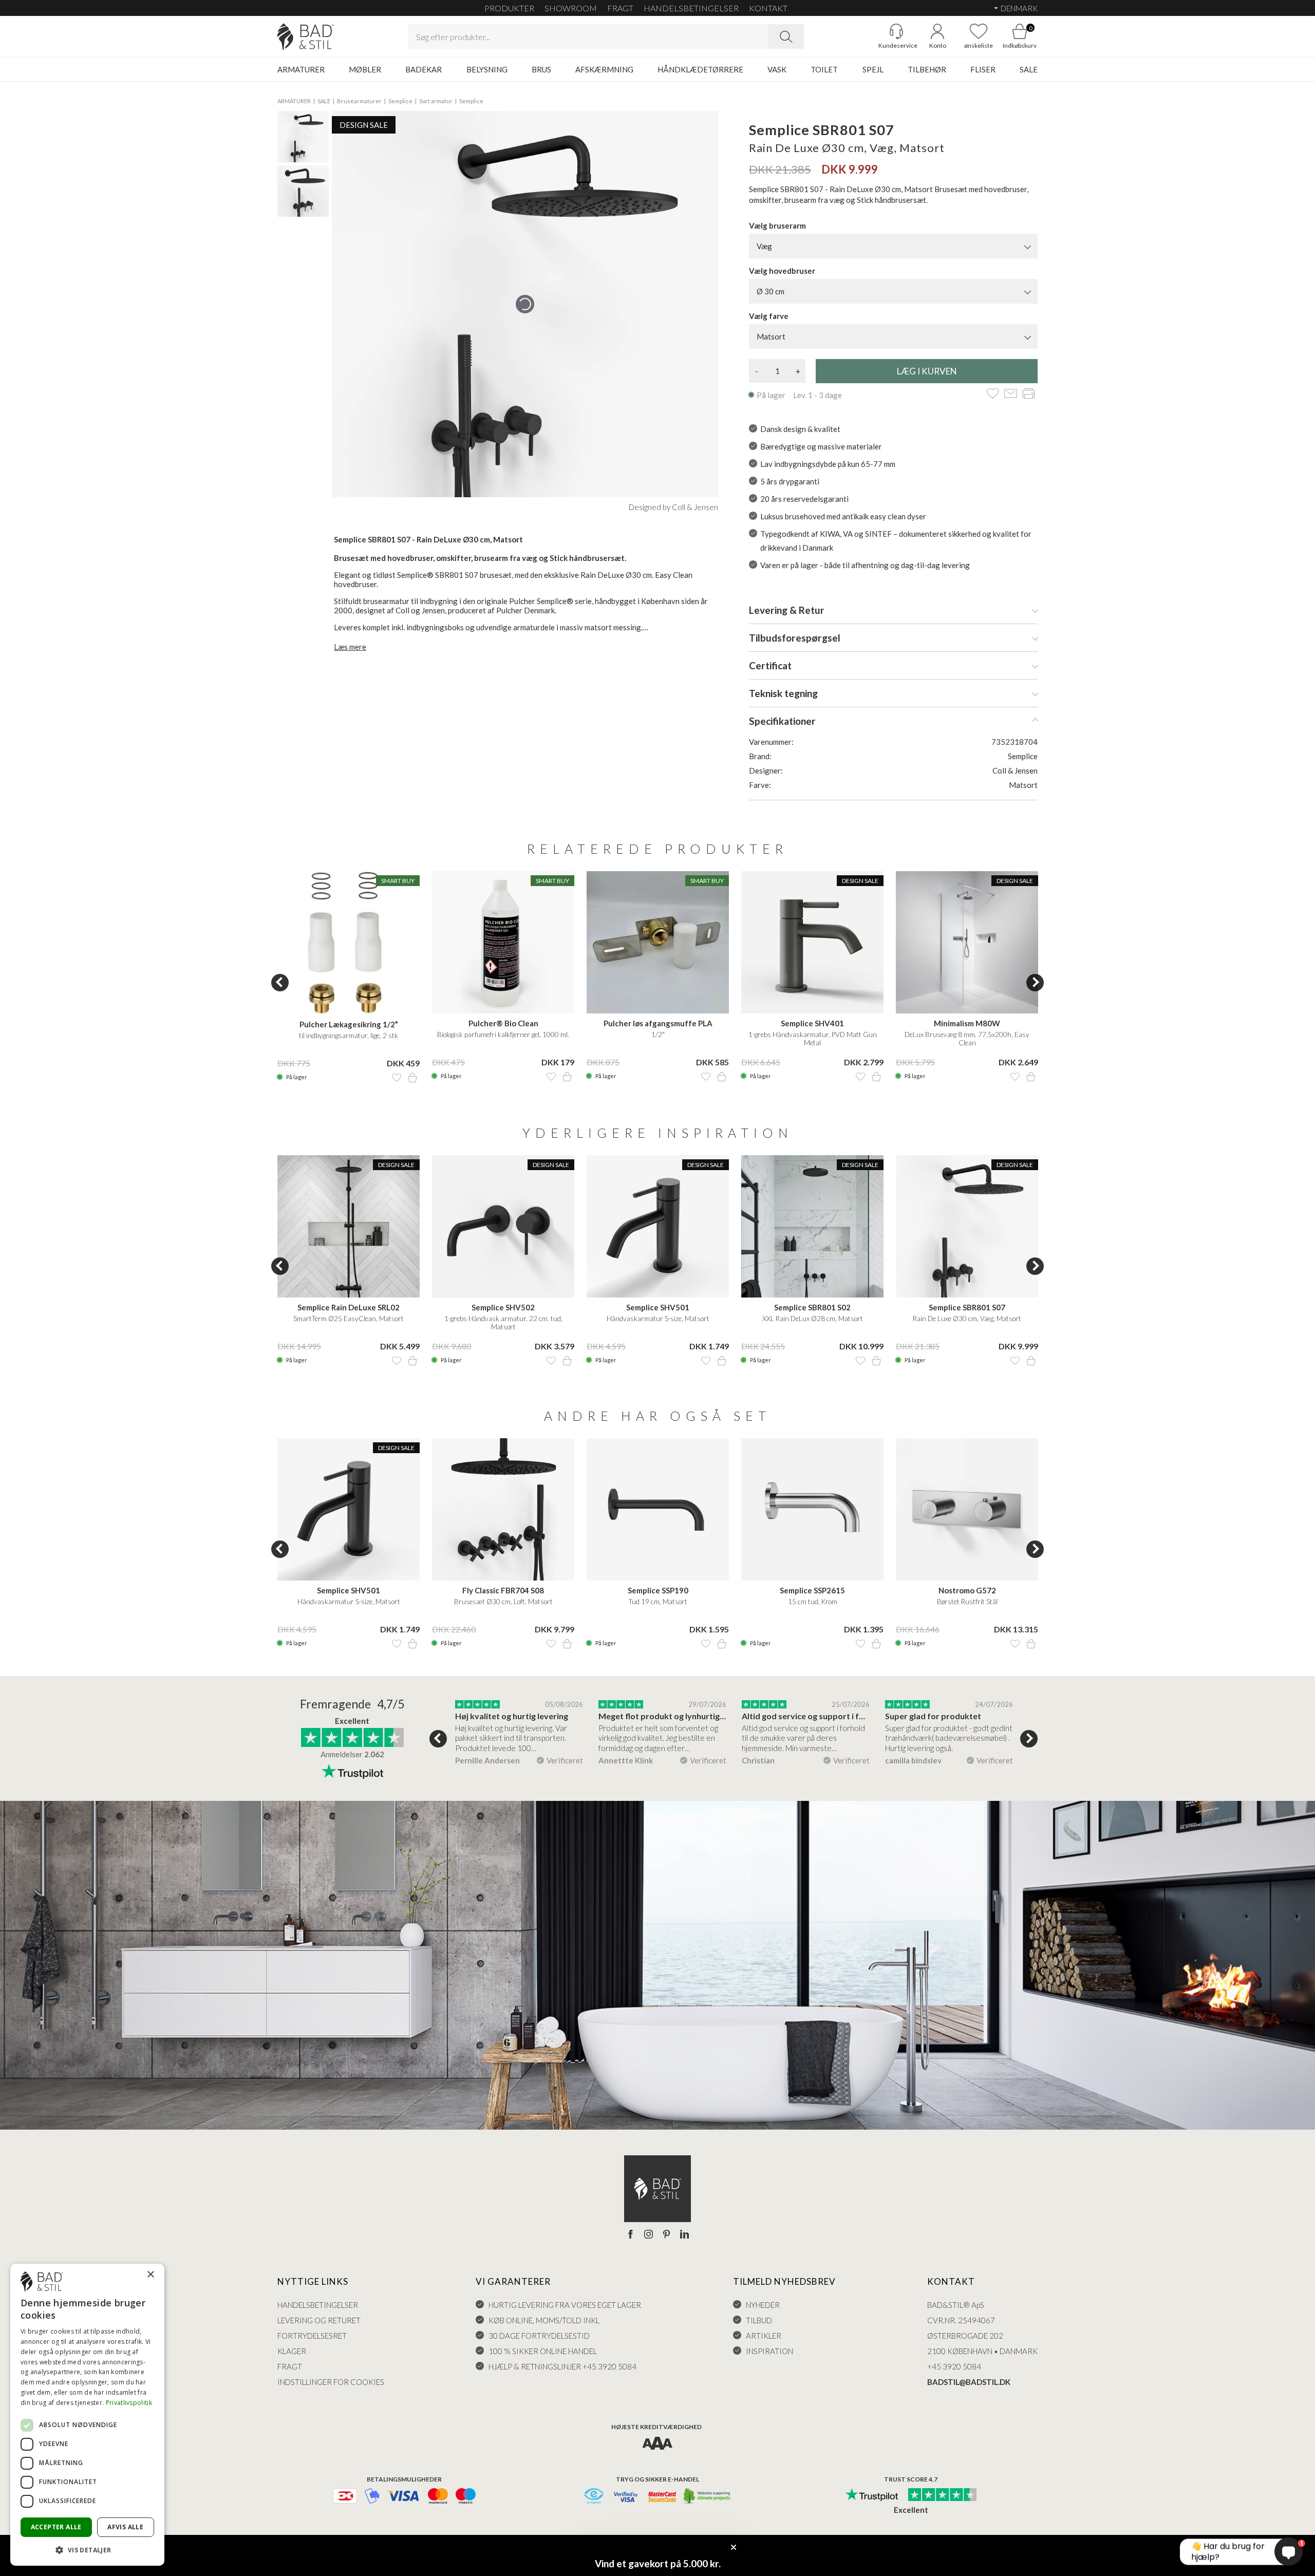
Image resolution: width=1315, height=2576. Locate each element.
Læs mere (350, 647)
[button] (87, 2550)
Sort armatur (436, 101)
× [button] (150, 2275)
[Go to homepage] (306, 37)
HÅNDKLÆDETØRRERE (700, 69)
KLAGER (292, 2351)
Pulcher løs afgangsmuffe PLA (658, 1023)
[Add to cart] (412, 1078)
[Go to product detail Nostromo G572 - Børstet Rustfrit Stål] (967, 1509)
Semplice (400, 101)
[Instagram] (649, 2235)
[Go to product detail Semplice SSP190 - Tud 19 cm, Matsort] (658, 1509)
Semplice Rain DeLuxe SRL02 (349, 1307)
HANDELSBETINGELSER (691, 8)
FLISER (983, 69)
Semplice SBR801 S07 (967, 1307)
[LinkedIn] (684, 2235)
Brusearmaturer (359, 101)
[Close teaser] (734, 2547)
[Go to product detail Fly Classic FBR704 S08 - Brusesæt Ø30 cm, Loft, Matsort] (503, 1509)
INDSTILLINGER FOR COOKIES (331, 2382)
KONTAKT (768, 8)
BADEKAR (424, 69)
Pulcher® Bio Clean (503, 1023)
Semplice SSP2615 (812, 1590)
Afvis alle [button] (125, 2527)
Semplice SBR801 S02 (812, 1307)
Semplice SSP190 (658, 1590)
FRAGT (620, 8)
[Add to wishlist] (993, 394)
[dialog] (87, 2415)
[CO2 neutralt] (708, 2497)
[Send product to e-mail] (1011, 394)
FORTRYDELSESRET (312, 2336)
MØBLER (365, 69)
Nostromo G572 (967, 1590)
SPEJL (873, 69)
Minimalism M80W (967, 1023)
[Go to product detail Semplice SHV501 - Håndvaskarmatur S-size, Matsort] (658, 1226)
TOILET (824, 69)
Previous (280, 983)
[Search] (786, 36)
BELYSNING (487, 69)
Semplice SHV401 (812, 1023)
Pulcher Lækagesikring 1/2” (349, 1024)
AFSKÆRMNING (604, 69)
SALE (1029, 69)
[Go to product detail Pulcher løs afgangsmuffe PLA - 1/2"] (658, 942)
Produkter (509, 8)
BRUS (541, 69)
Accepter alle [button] (56, 2527)
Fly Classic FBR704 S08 (503, 1590)
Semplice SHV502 (503, 1307)
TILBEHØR (927, 69)
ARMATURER (301, 69)
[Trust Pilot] (872, 2495)
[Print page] (1029, 394)
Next (1035, 983)
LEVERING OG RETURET (319, 2320)
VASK (777, 69)
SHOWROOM (571, 8)
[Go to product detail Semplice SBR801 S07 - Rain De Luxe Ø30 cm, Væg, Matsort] (967, 1226)
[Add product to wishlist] (397, 1078)
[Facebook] (631, 2235)
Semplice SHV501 (658, 1307)
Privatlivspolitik (129, 2403)
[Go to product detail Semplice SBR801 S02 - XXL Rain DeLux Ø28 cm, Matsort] (812, 1226)
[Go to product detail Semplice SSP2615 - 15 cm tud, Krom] (812, 1509)
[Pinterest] (666, 2235)
